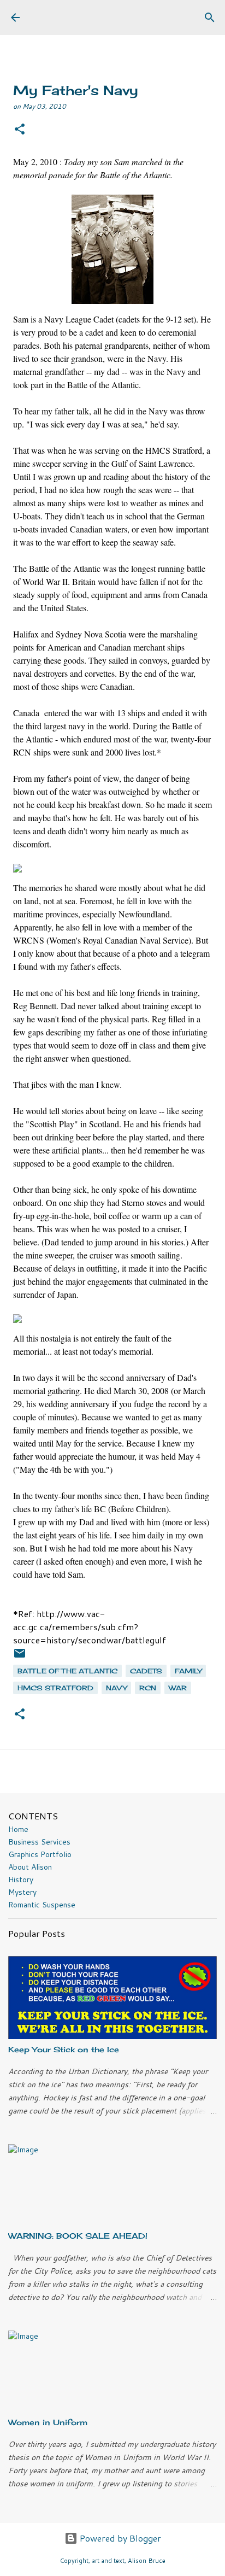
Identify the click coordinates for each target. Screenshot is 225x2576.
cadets (146, 1671)
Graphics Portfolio (40, 1854)
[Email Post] (20, 1657)
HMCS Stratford (55, 1688)
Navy (116, 1688)
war (178, 1688)
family (188, 1671)
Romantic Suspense (42, 1905)
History (21, 1880)
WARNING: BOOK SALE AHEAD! (78, 2236)
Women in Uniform (48, 2422)
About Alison (30, 1867)
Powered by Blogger (119, 2538)
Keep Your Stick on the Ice (64, 2049)
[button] (20, 130)
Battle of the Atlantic (67, 1671)
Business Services (39, 1842)
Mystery (22, 1892)
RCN (148, 1688)
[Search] (210, 17)
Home (18, 1829)
